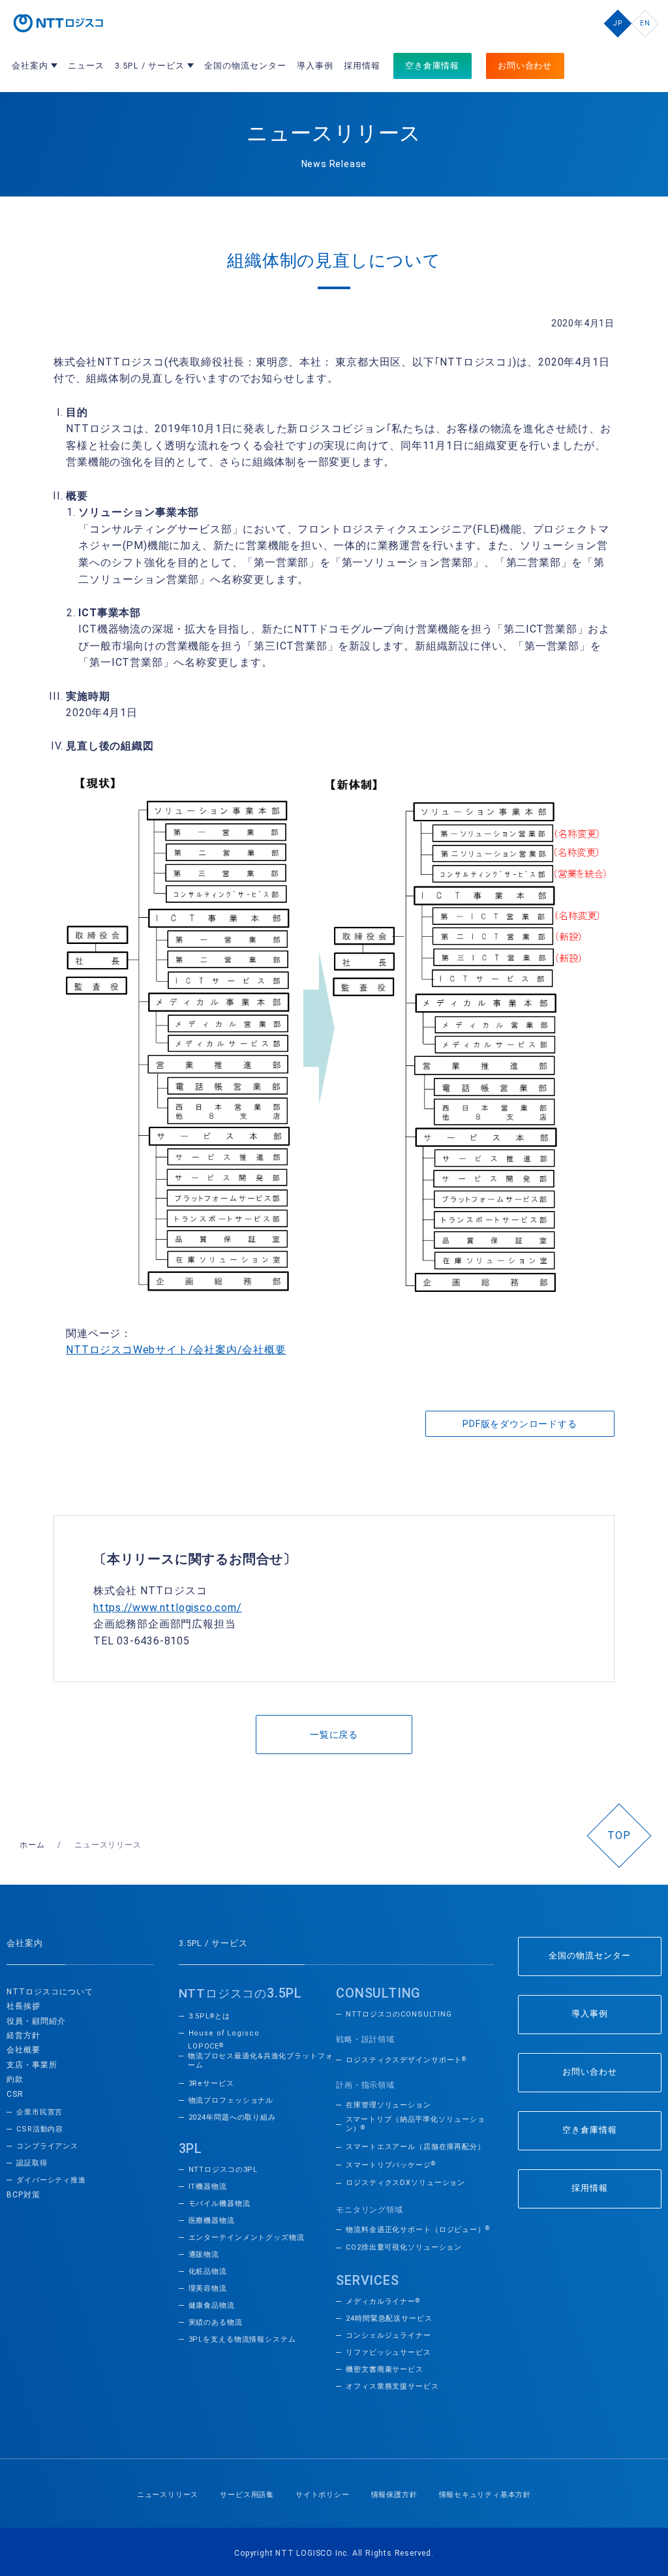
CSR (15, 2094)
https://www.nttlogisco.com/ (168, 1608)
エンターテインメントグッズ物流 (247, 2238)
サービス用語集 (247, 2495)
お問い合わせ (590, 2072)
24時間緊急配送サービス (389, 2318)
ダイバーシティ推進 (51, 2180)
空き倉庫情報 (590, 2130)
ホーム (32, 1845)
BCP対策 (23, 2195)
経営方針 (23, 2035)
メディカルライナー (383, 2301)
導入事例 (590, 2014)
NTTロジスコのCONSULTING (399, 2014)
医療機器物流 (212, 2221)
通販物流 (204, 2254)
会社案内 (25, 1943)
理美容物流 (208, 2288)
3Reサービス (211, 2083)
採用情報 (590, 2188)
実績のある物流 (216, 2322)
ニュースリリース (168, 2495)
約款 (15, 2079)
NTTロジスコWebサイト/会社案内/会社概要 (176, 1350)
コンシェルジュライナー (388, 2335)
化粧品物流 (208, 2271)
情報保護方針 (394, 2495)
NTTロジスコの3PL (223, 2170)
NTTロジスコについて (50, 1992)
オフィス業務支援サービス (392, 2386)
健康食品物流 (212, 2305)
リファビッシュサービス (388, 2352)
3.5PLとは (209, 2016)
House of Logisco (224, 2033)
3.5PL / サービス (213, 1943)
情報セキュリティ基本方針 (485, 2495)
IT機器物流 (208, 2187)
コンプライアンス (47, 2146)
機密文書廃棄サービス (385, 2369)
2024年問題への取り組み (232, 2117)
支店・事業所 (32, 2065)
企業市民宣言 (39, 2112)
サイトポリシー (323, 2495)
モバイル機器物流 (220, 2204)
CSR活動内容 (40, 2129)
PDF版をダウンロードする (520, 1424)
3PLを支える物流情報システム (242, 2339)
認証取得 (32, 2163)
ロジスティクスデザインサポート (406, 2060)
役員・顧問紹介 (36, 2021)
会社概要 (23, 2050)
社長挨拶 (23, 2006)
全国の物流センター (590, 1956)
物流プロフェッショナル (231, 2100)
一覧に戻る (334, 1735)
